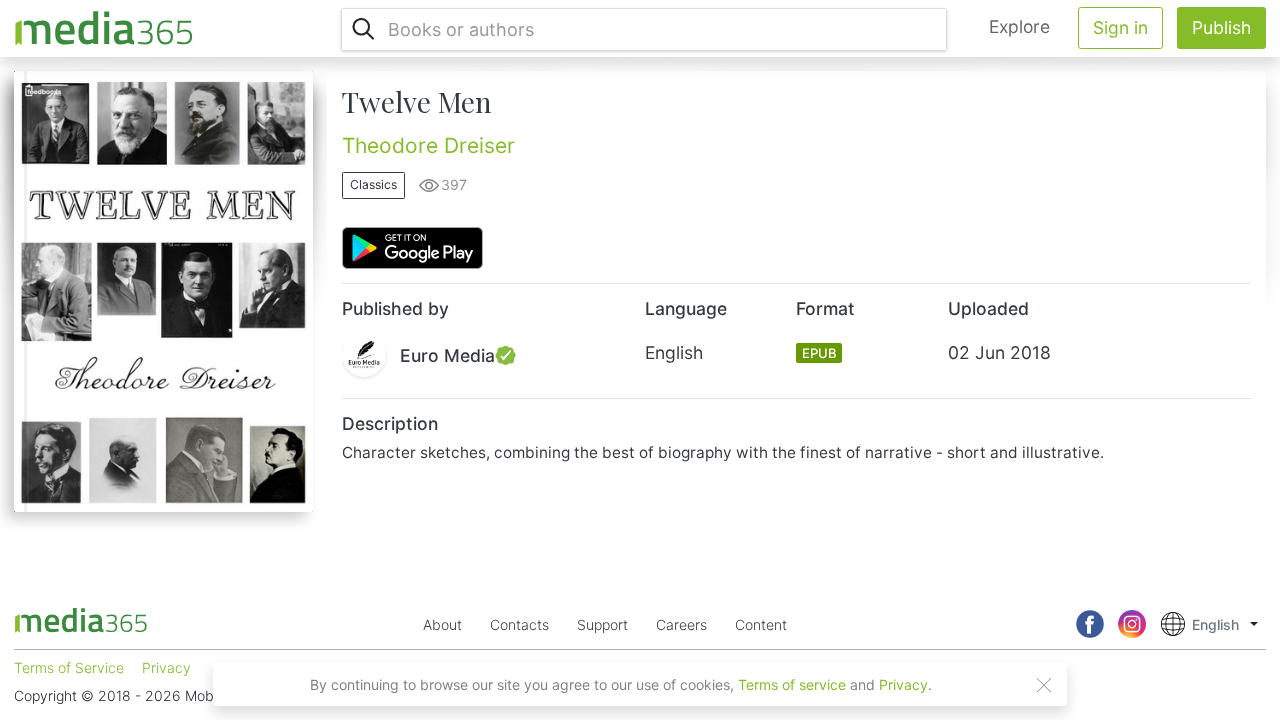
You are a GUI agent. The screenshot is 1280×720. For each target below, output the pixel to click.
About (442, 624)
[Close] (1044, 685)
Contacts (519, 624)
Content (761, 624)
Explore (1019, 26)
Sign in (1120, 27)
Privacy (903, 684)
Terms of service (792, 684)
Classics (373, 184)
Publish (1221, 27)
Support (602, 624)
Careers (681, 624)
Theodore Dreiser (428, 145)
